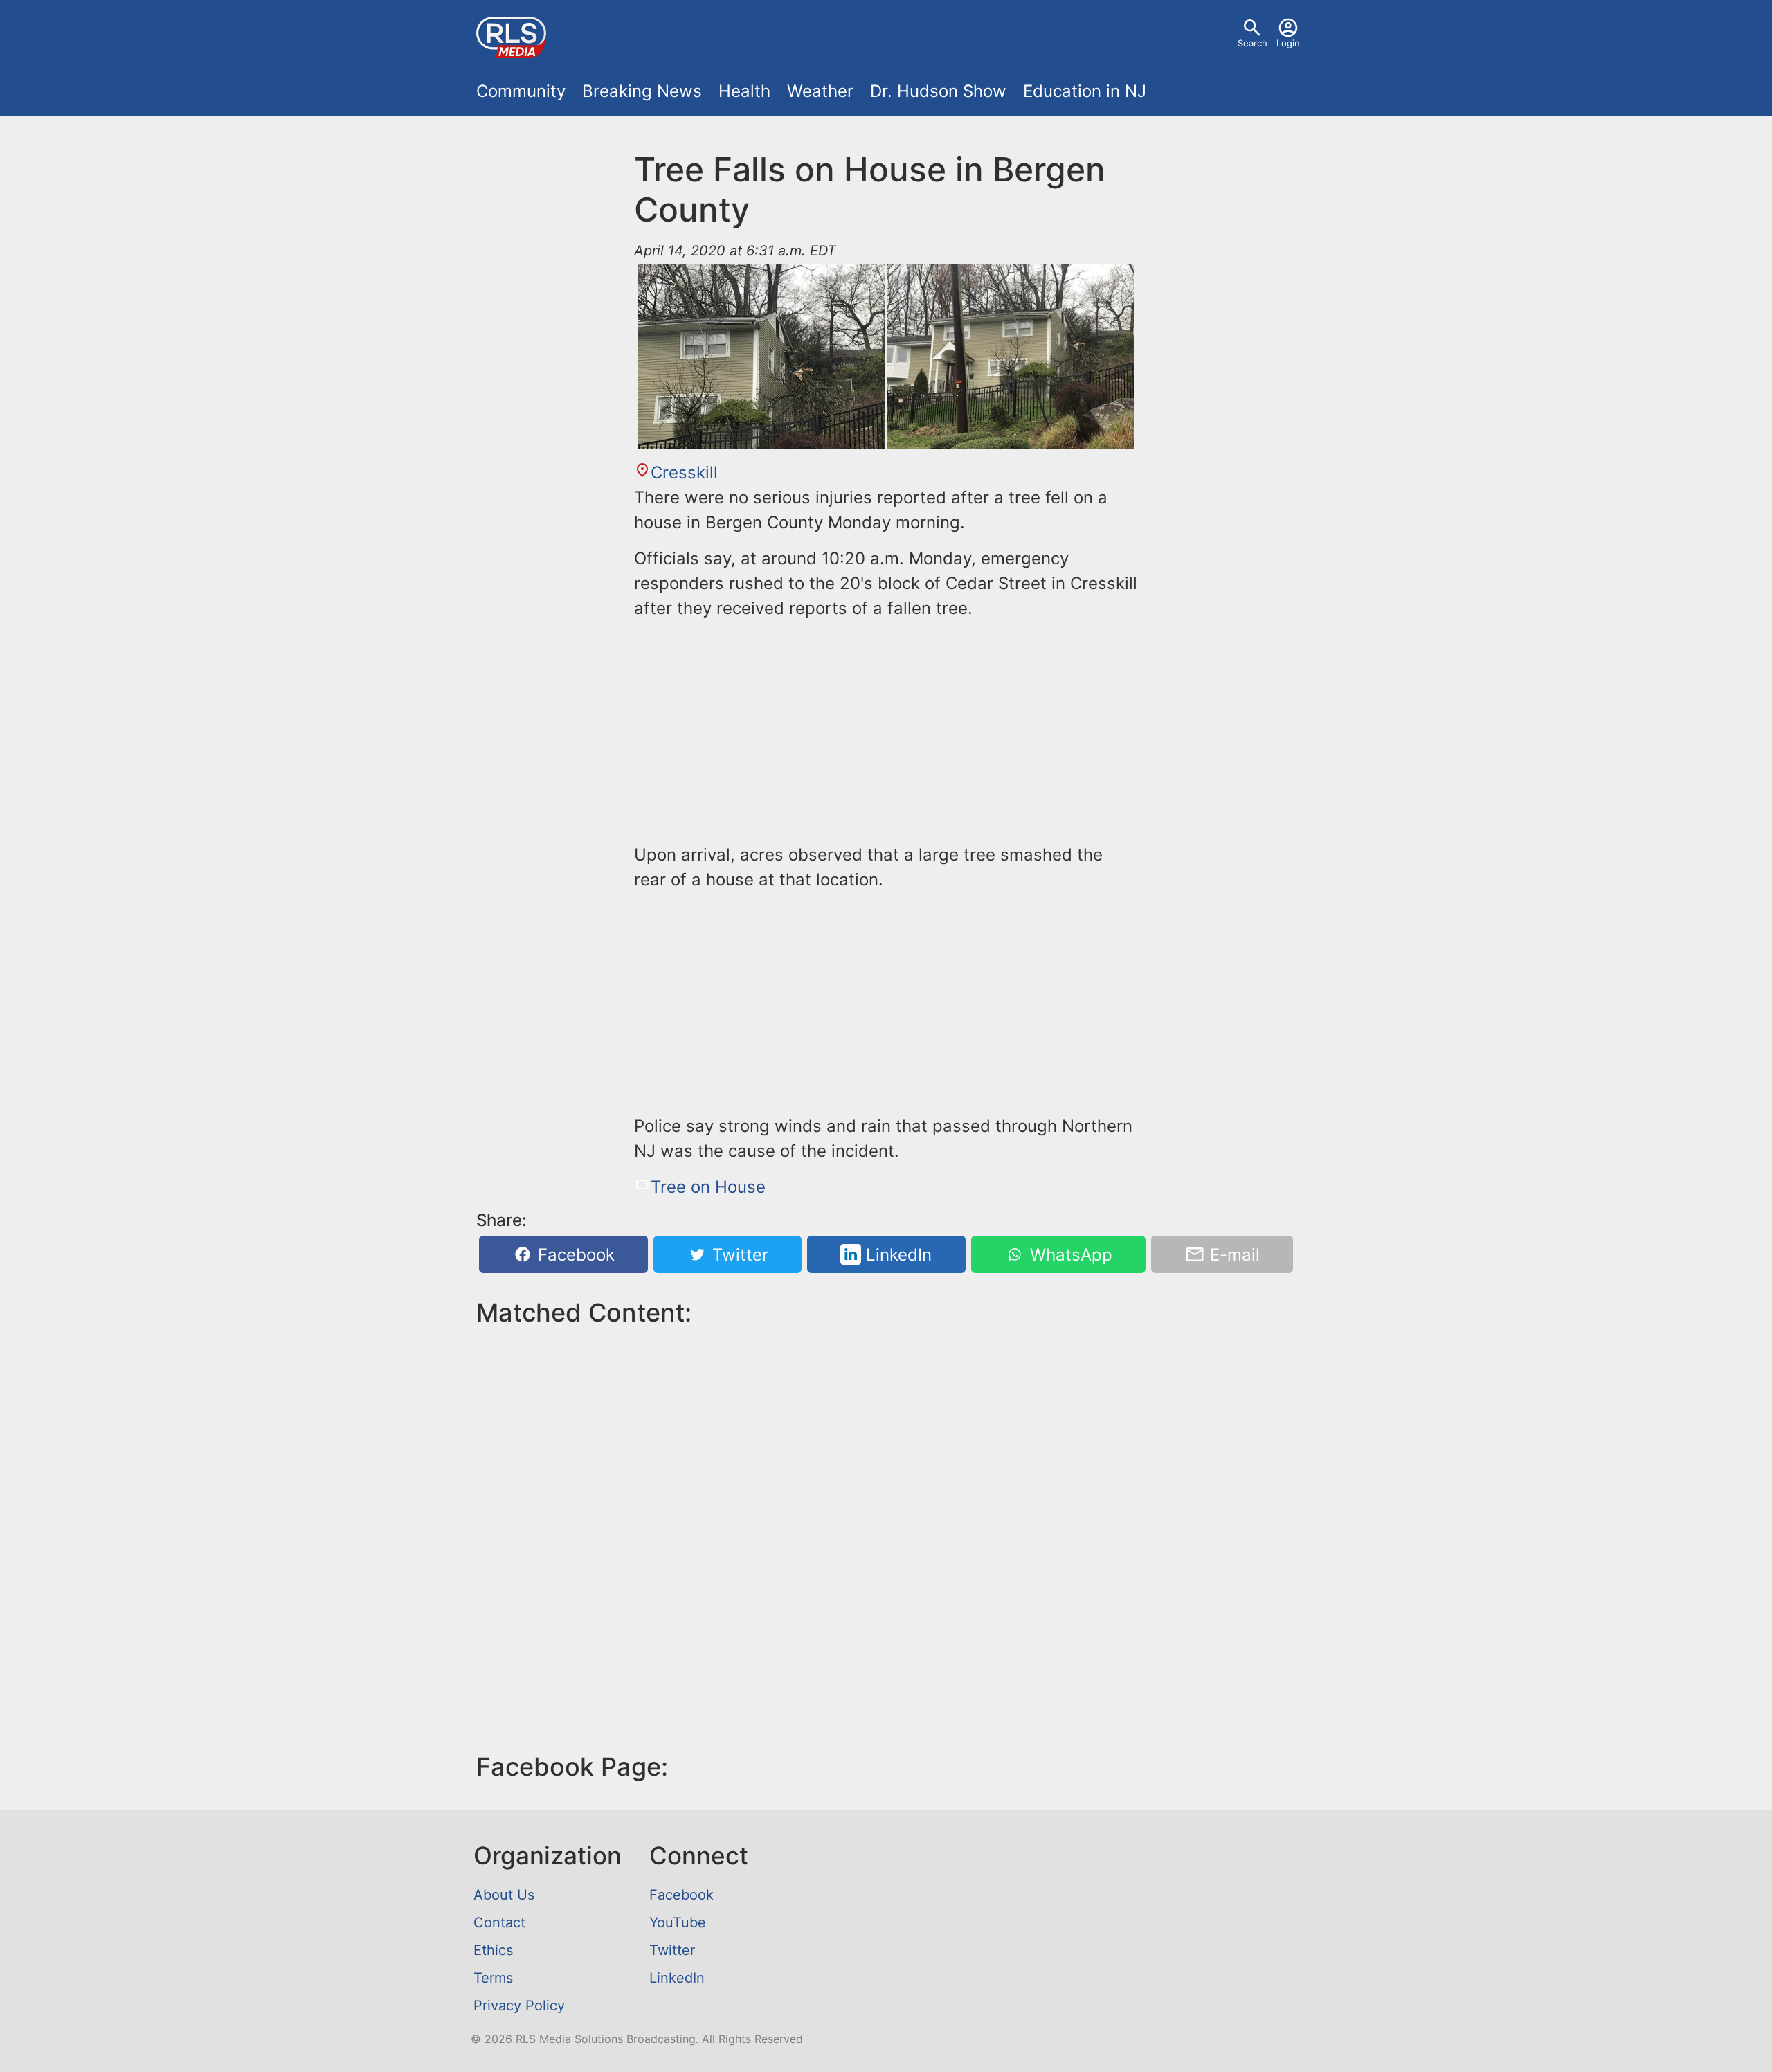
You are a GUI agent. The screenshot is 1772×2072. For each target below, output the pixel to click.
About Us (504, 1895)
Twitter (738, 1255)
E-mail (1232, 1255)
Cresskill (684, 472)
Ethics (493, 1950)
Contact (499, 1922)
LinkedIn (896, 1255)
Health (744, 91)
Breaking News (642, 91)
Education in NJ (1085, 91)
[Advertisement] (886, 729)
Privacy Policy (519, 2006)
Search (1253, 43)
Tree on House (708, 1187)
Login (1288, 43)
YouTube (678, 1922)
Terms (493, 1978)
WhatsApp (1069, 1255)
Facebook (574, 1255)
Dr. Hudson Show (938, 91)
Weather (820, 91)
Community (521, 91)
